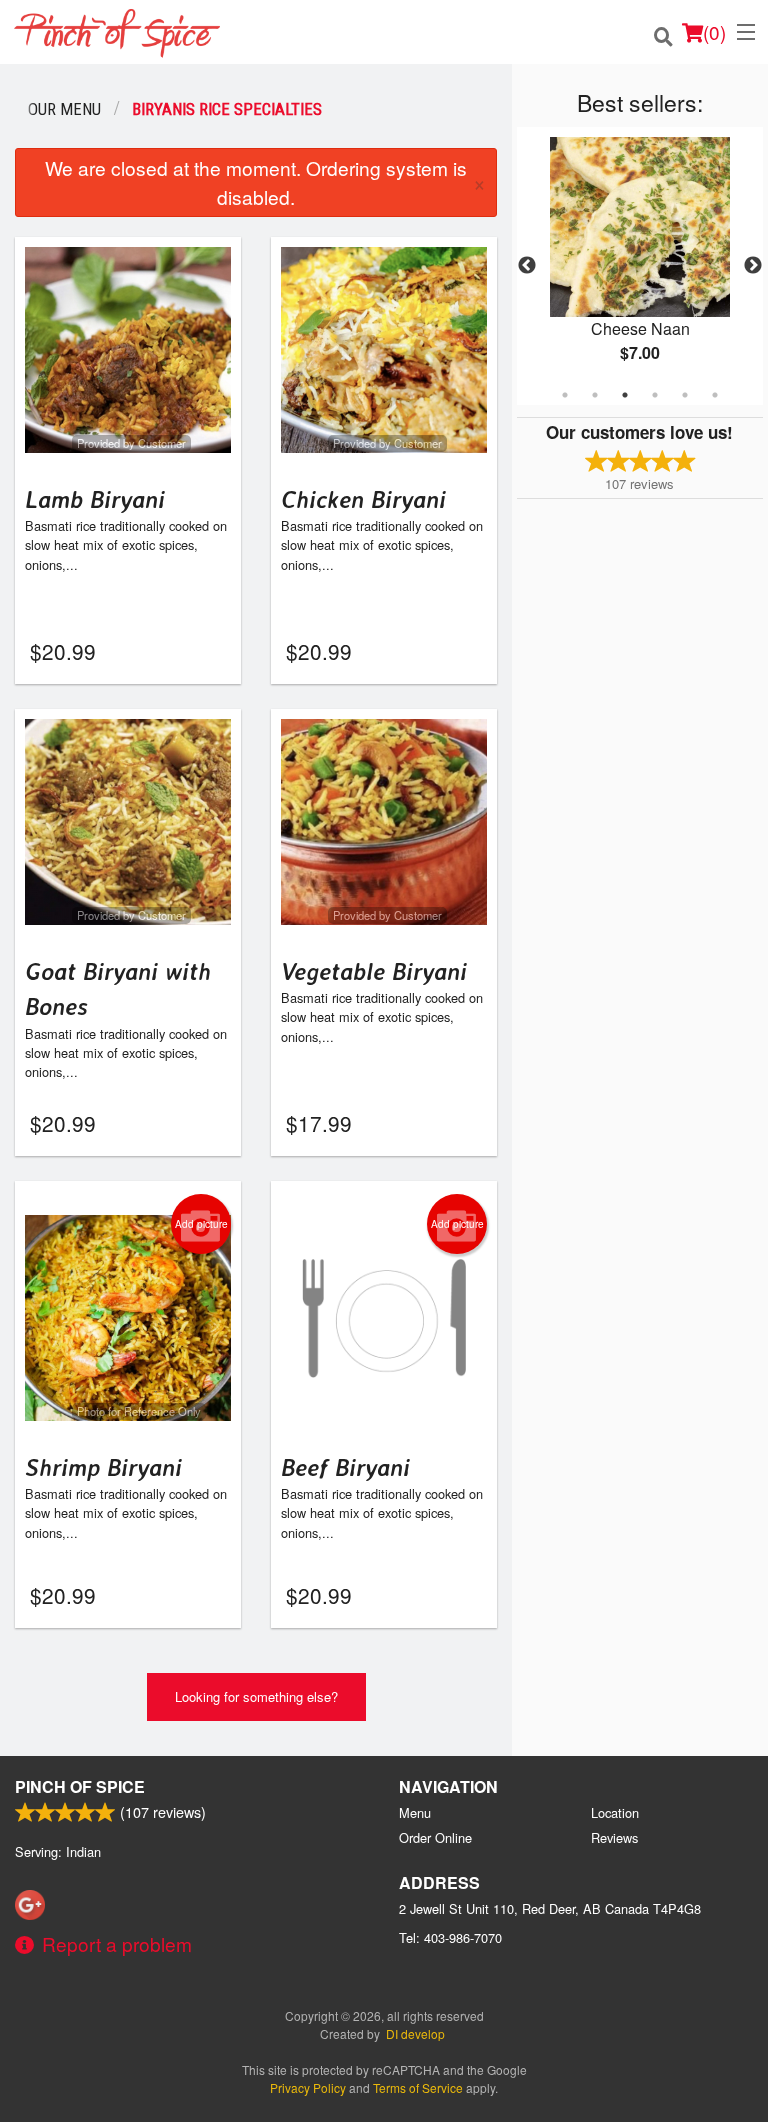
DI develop (415, 2033)
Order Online (435, 1837)
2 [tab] (595, 395)
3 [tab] (625, 395)
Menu (415, 1812)
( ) (714, 31)
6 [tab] (715, 395)
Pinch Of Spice (80, 1786)
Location (615, 1812)
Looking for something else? (256, 1696)
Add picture (201, 1224)
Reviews (614, 1837)
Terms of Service (418, 2087)
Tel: (450, 1937)
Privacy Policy (308, 2087)
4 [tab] (655, 395)
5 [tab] (685, 395)
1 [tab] (565, 395)
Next (753, 266)
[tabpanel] (640, 266)
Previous (527, 266)
